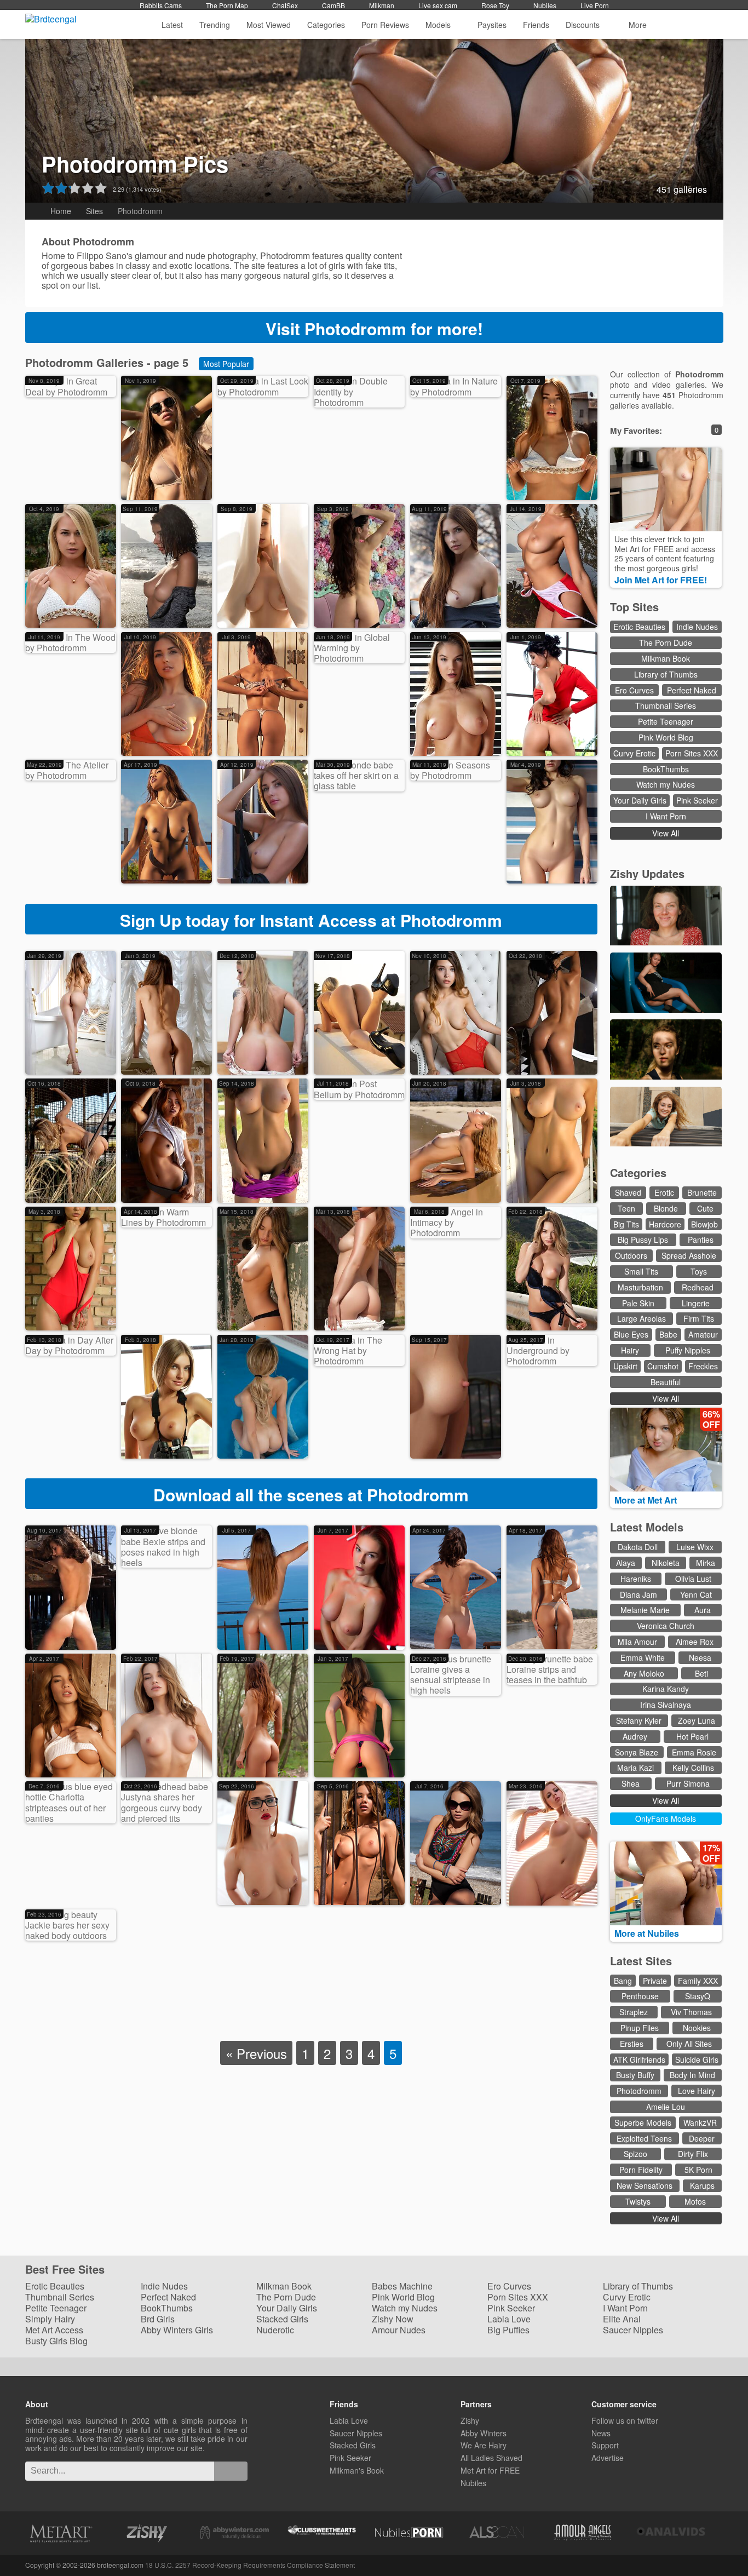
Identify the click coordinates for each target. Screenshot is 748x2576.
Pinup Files (640, 2028)
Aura (703, 1610)
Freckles (703, 1366)
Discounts (584, 25)
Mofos (695, 2201)
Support (605, 2445)
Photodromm (55, 491)
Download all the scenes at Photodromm (311, 1494)
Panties (701, 1240)
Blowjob (704, 1224)
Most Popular (226, 364)
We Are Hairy (484, 2445)
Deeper (702, 2138)
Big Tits (626, 1224)
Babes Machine (402, 2286)
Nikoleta (666, 1563)
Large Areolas (641, 1318)
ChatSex (285, 5)
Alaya (626, 1563)
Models (438, 25)
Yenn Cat (696, 1594)
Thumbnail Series (666, 705)
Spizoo (635, 2154)
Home (61, 211)
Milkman (382, 5)
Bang (623, 1981)
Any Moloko (644, 1673)
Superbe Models (643, 2122)
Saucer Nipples (633, 2330)
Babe (668, 1334)
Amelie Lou (666, 2107)
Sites (94, 211)
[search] (231, 2471)
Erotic (664, 1192)
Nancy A (337, 481)
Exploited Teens (644, 2138)
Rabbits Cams (161, 5)
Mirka (706, 1563)
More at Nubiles (648, 1933)
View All (666, 833)
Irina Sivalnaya (666, 1705)
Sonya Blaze (637, 1752)
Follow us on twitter (625, 2420)
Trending (215, 25)
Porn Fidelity (641, 2170)
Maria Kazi (635, 1768)
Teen (626, 1208)
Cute (705, 1208)
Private (655, 1981)
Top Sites (636, 607)
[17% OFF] (666, 1922)
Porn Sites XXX (692, 753)
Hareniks (636, 1579)
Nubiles (545, 5)
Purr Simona (688, 1783)
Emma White (643, 1657)
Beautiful (666, 1382)
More (638, 25)
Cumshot (663, 1366)
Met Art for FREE (490, 2470)
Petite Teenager (666, 721)
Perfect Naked (692, 690)
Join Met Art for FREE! (662, 580)
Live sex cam (438, 5)
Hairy (630, 1350)
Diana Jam (638, 1594)
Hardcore (665, 1224)
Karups (702, 2185)
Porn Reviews (385, 25)
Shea (631, 1783)
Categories (326, 25)
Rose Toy (495, 5)
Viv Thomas (691, 2012)
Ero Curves (634, 690)
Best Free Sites (67, 2270)
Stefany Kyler (639, 1720)
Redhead (698, 1287)
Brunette (702, 1192)
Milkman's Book (357, 2470)
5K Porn (698, 2170)
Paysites (492, 25)
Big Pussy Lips (643, 1240)
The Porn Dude (666, 642)
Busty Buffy (635, 2075)
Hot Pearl (692, 1736)
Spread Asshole (689, 1255)
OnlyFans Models (666, 1818)
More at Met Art (647, 1500)
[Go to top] (720, 2540)
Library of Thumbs (666, 674)
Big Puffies (508, 2330)
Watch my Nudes (666, 784)
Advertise (608, 2458)
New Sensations (645, 2185)
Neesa (700, 1657)
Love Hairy (697, 2091)
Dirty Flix (693, 2154)
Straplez (634, 2012)
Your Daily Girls (640, 800)
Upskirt (625, 1366)
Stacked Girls (282, 2319)
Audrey (635, 1736)
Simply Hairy (50, 2319)
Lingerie (696, 1303)
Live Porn (595, 5)
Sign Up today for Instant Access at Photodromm (311, 920)
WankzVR (700, 2122)
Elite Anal (622, 2319)
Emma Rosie (694, 1752)
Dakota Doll (638, 1547)
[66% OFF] (666, 1488)
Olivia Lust (693, 1579)
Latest (172, 25)
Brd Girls (158, 2319)
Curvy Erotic (634, 753)
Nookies (697, 2028)
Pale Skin (638, 1303)
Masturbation (640, 1287)
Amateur (703, 1334)
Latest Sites (641, 1961)
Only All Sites (689, 2044)
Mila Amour (637, 1642)
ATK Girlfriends (639, 2059)
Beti (701, 1673)
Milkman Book (666, 658)
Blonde (666, 1208)
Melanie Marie (645, 1610)
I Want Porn (666, 816)
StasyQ (698, 1996)
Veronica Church (666, 1626)
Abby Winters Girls (177, 2330)
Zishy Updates (647, 873)
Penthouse (640, 1996)
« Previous (256, 2053)
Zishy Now (393, 2319)
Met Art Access (54, 2330)
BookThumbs (666, 769)
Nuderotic (275, 2330)
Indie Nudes (697, 627)
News (601, 2433)
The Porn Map (227, 5)
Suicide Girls (697, 2059)
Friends (536, 25)
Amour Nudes (399, 2330)
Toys (699, 1271)
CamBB (333, 5)
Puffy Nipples (688, 1350)
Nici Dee (241, 1314)
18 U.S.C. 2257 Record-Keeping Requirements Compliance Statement (250, 2565)
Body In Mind (692, 2075)
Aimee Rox (695, 1642)
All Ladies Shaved (491, 2458)
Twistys (638, 2201)
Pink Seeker (697, 800)
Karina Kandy (666, 1689)
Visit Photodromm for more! (374, 328)
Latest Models (647, 1527)
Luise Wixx (695, 1547)
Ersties (632, 2044)
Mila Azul (49, 1058)
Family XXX (698, 1981)
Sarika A (48, 612)
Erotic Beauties (639, 627)
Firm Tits (699, 1318)
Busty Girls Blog (56, 2341)
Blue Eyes (631, 1334)
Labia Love (509, 2319)
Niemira (529, 483)
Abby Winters (484, 2433)
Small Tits (641, 1271)
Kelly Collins (693, 1768)
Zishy (470, 2420)
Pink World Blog (666, 737)
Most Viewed (269, 25)
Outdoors (631, 1255)
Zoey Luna (697, 1720)
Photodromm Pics (135, 163)
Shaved (628, 1192)
